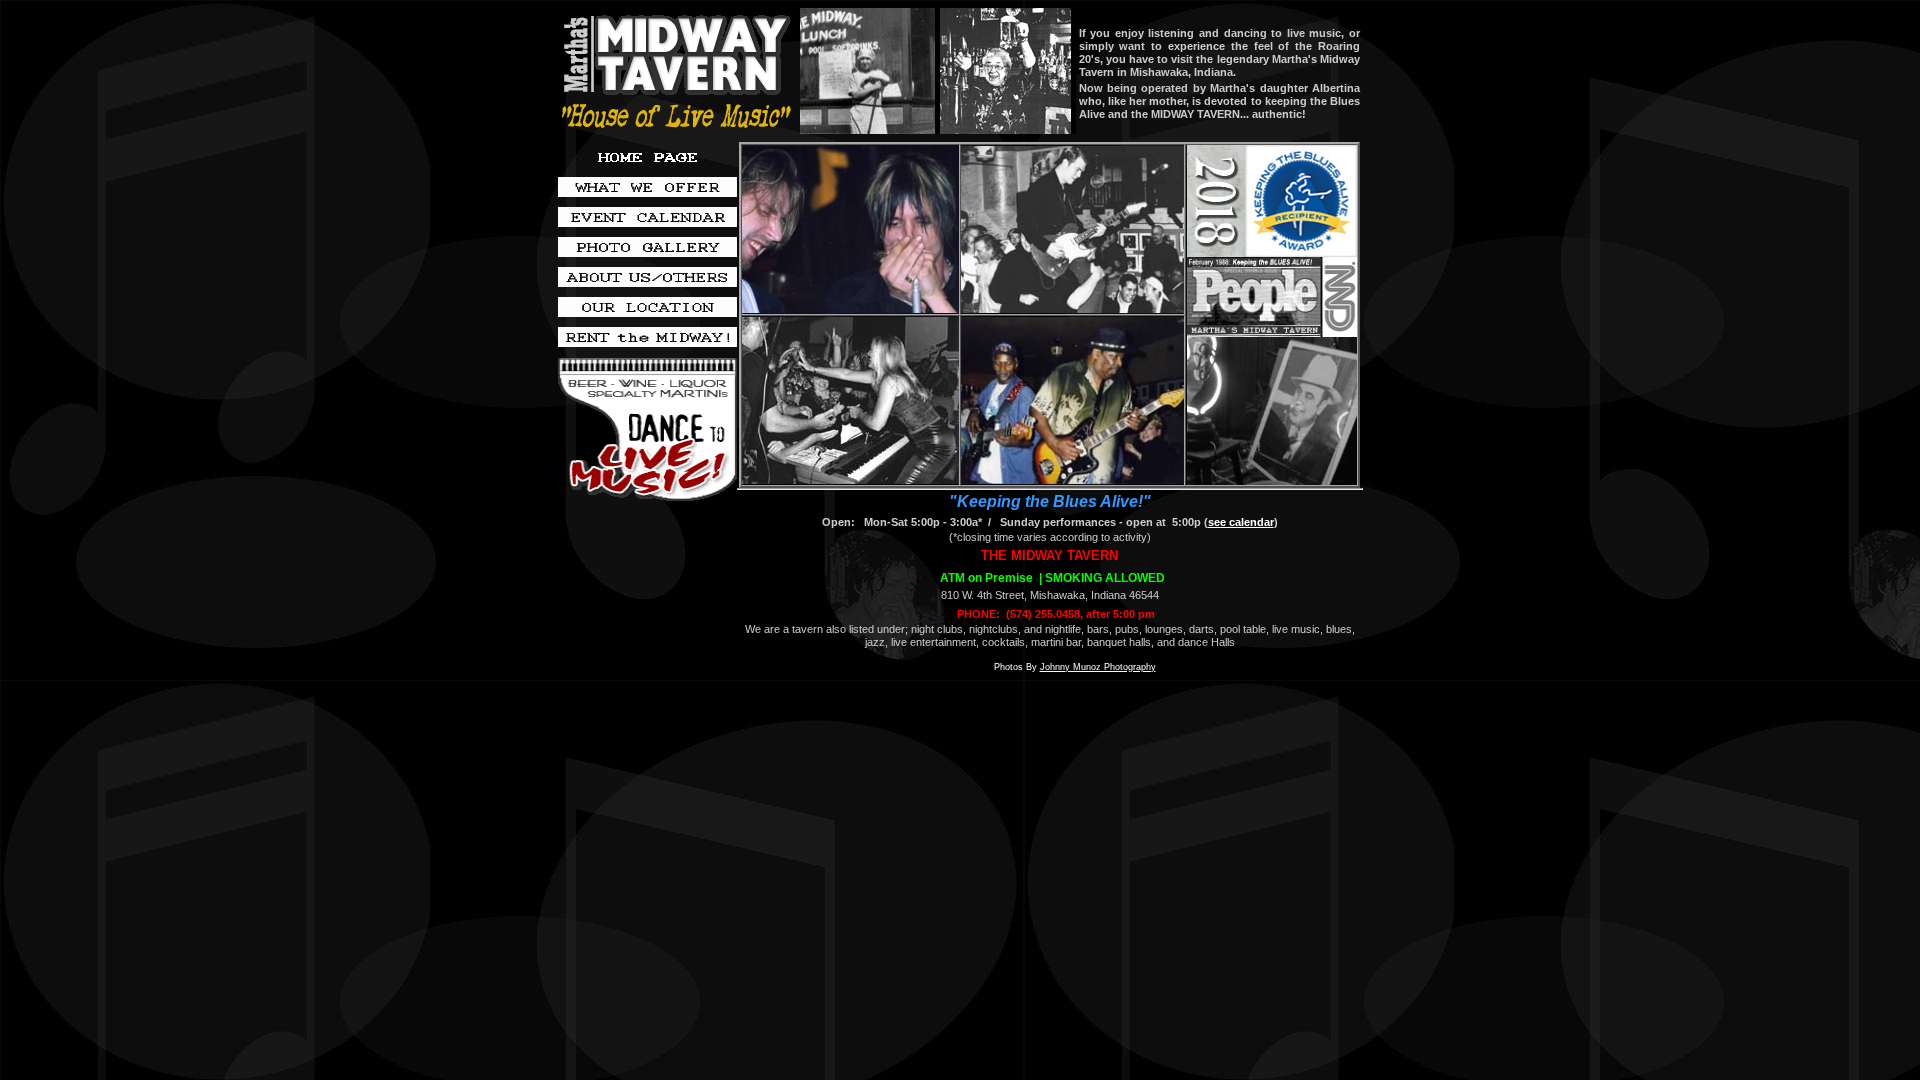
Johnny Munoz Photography (1098, 667)
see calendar (1241, 522)
